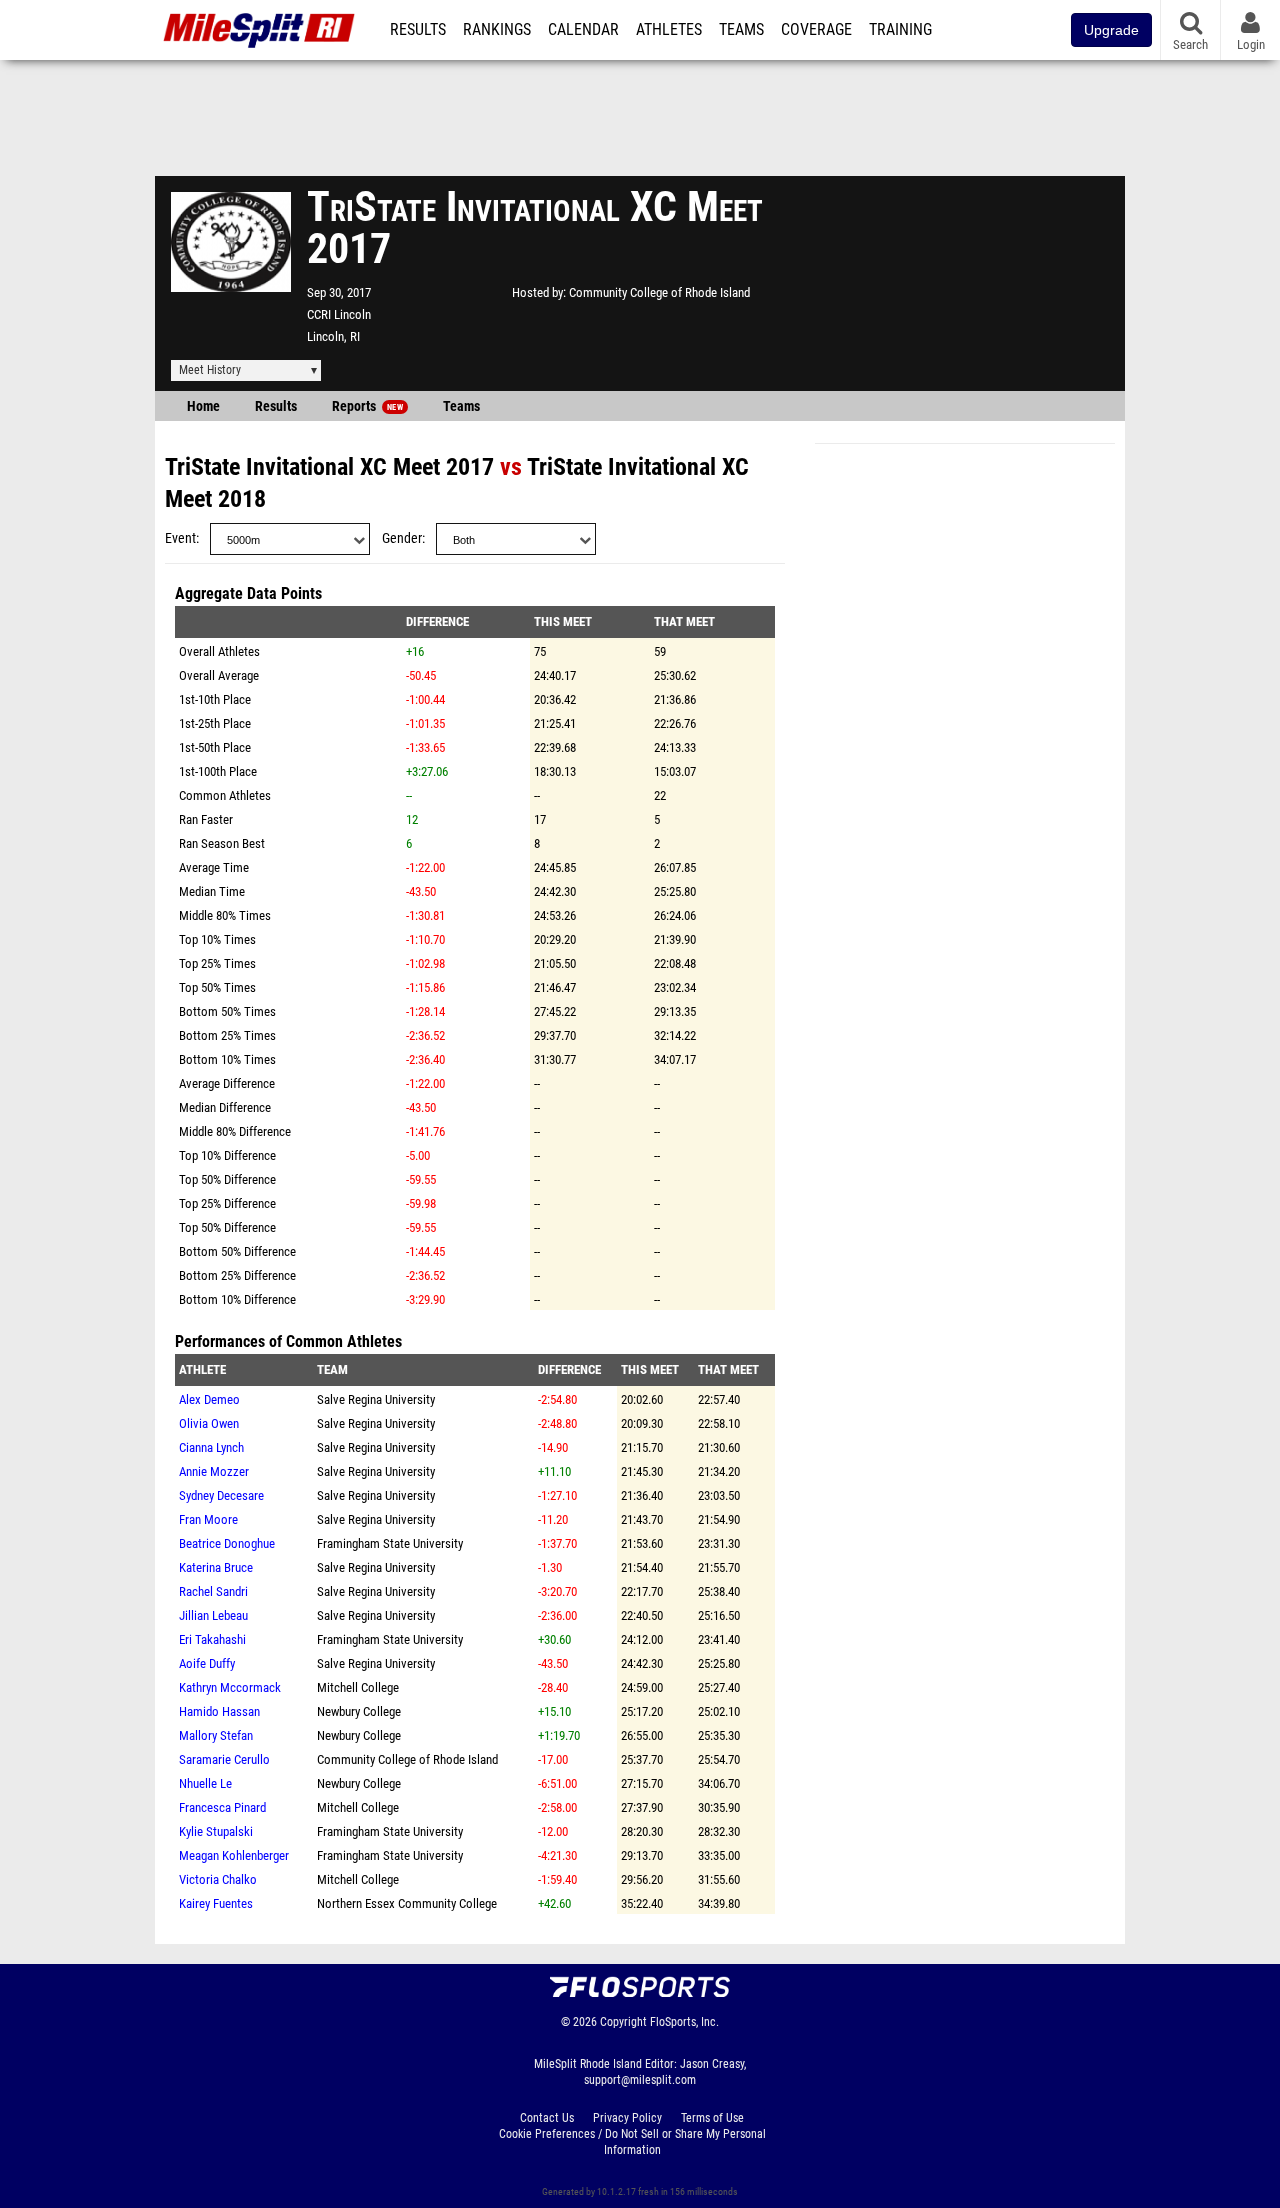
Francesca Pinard (222, 1807)
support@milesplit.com (640, 2080)
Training (900, 30)
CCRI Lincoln (339, 314)
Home (203, 406)
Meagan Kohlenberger (234, 1855)
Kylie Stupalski (216, 1831)
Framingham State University (390, 1543)
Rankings (497, 30)
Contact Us (547, 2118)
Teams (741, 30)
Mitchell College (358, 1687)
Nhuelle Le (205, 1783)
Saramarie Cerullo (224, 1759)
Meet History (210, 370)
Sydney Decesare (221, 1495)
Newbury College (359, 1711)
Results (418, 30)
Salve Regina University (376, 1399)
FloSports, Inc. (684, 2022)
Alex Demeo (209, 1399)
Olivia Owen (209, 1423)
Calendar (583, 30)
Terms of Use (712, 2118)
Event (180, 538)
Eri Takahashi (212, 1639)
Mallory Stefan (216, 1735)
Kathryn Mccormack (230, 1687)
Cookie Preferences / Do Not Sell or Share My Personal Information (632, 2142)
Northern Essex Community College (407, 1903)
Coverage (816, 30)
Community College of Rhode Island (659, 292)
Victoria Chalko (218, 1879)
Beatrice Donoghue (227, 1543)
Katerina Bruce (216, 1567)
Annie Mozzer (214, 1471)
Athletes (669, 30)
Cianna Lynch (211, 1447)
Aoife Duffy (207, 1663)
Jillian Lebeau (213, 1615)
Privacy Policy (627, 2118)
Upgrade (1111, 30)
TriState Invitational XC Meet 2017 (329, 467)
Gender (402, 538)
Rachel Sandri (213, 1591)
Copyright (623, 2022)
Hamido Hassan (219, 1711)
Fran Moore (208, 1519)
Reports (367, 406)
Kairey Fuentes (216, 1903)
